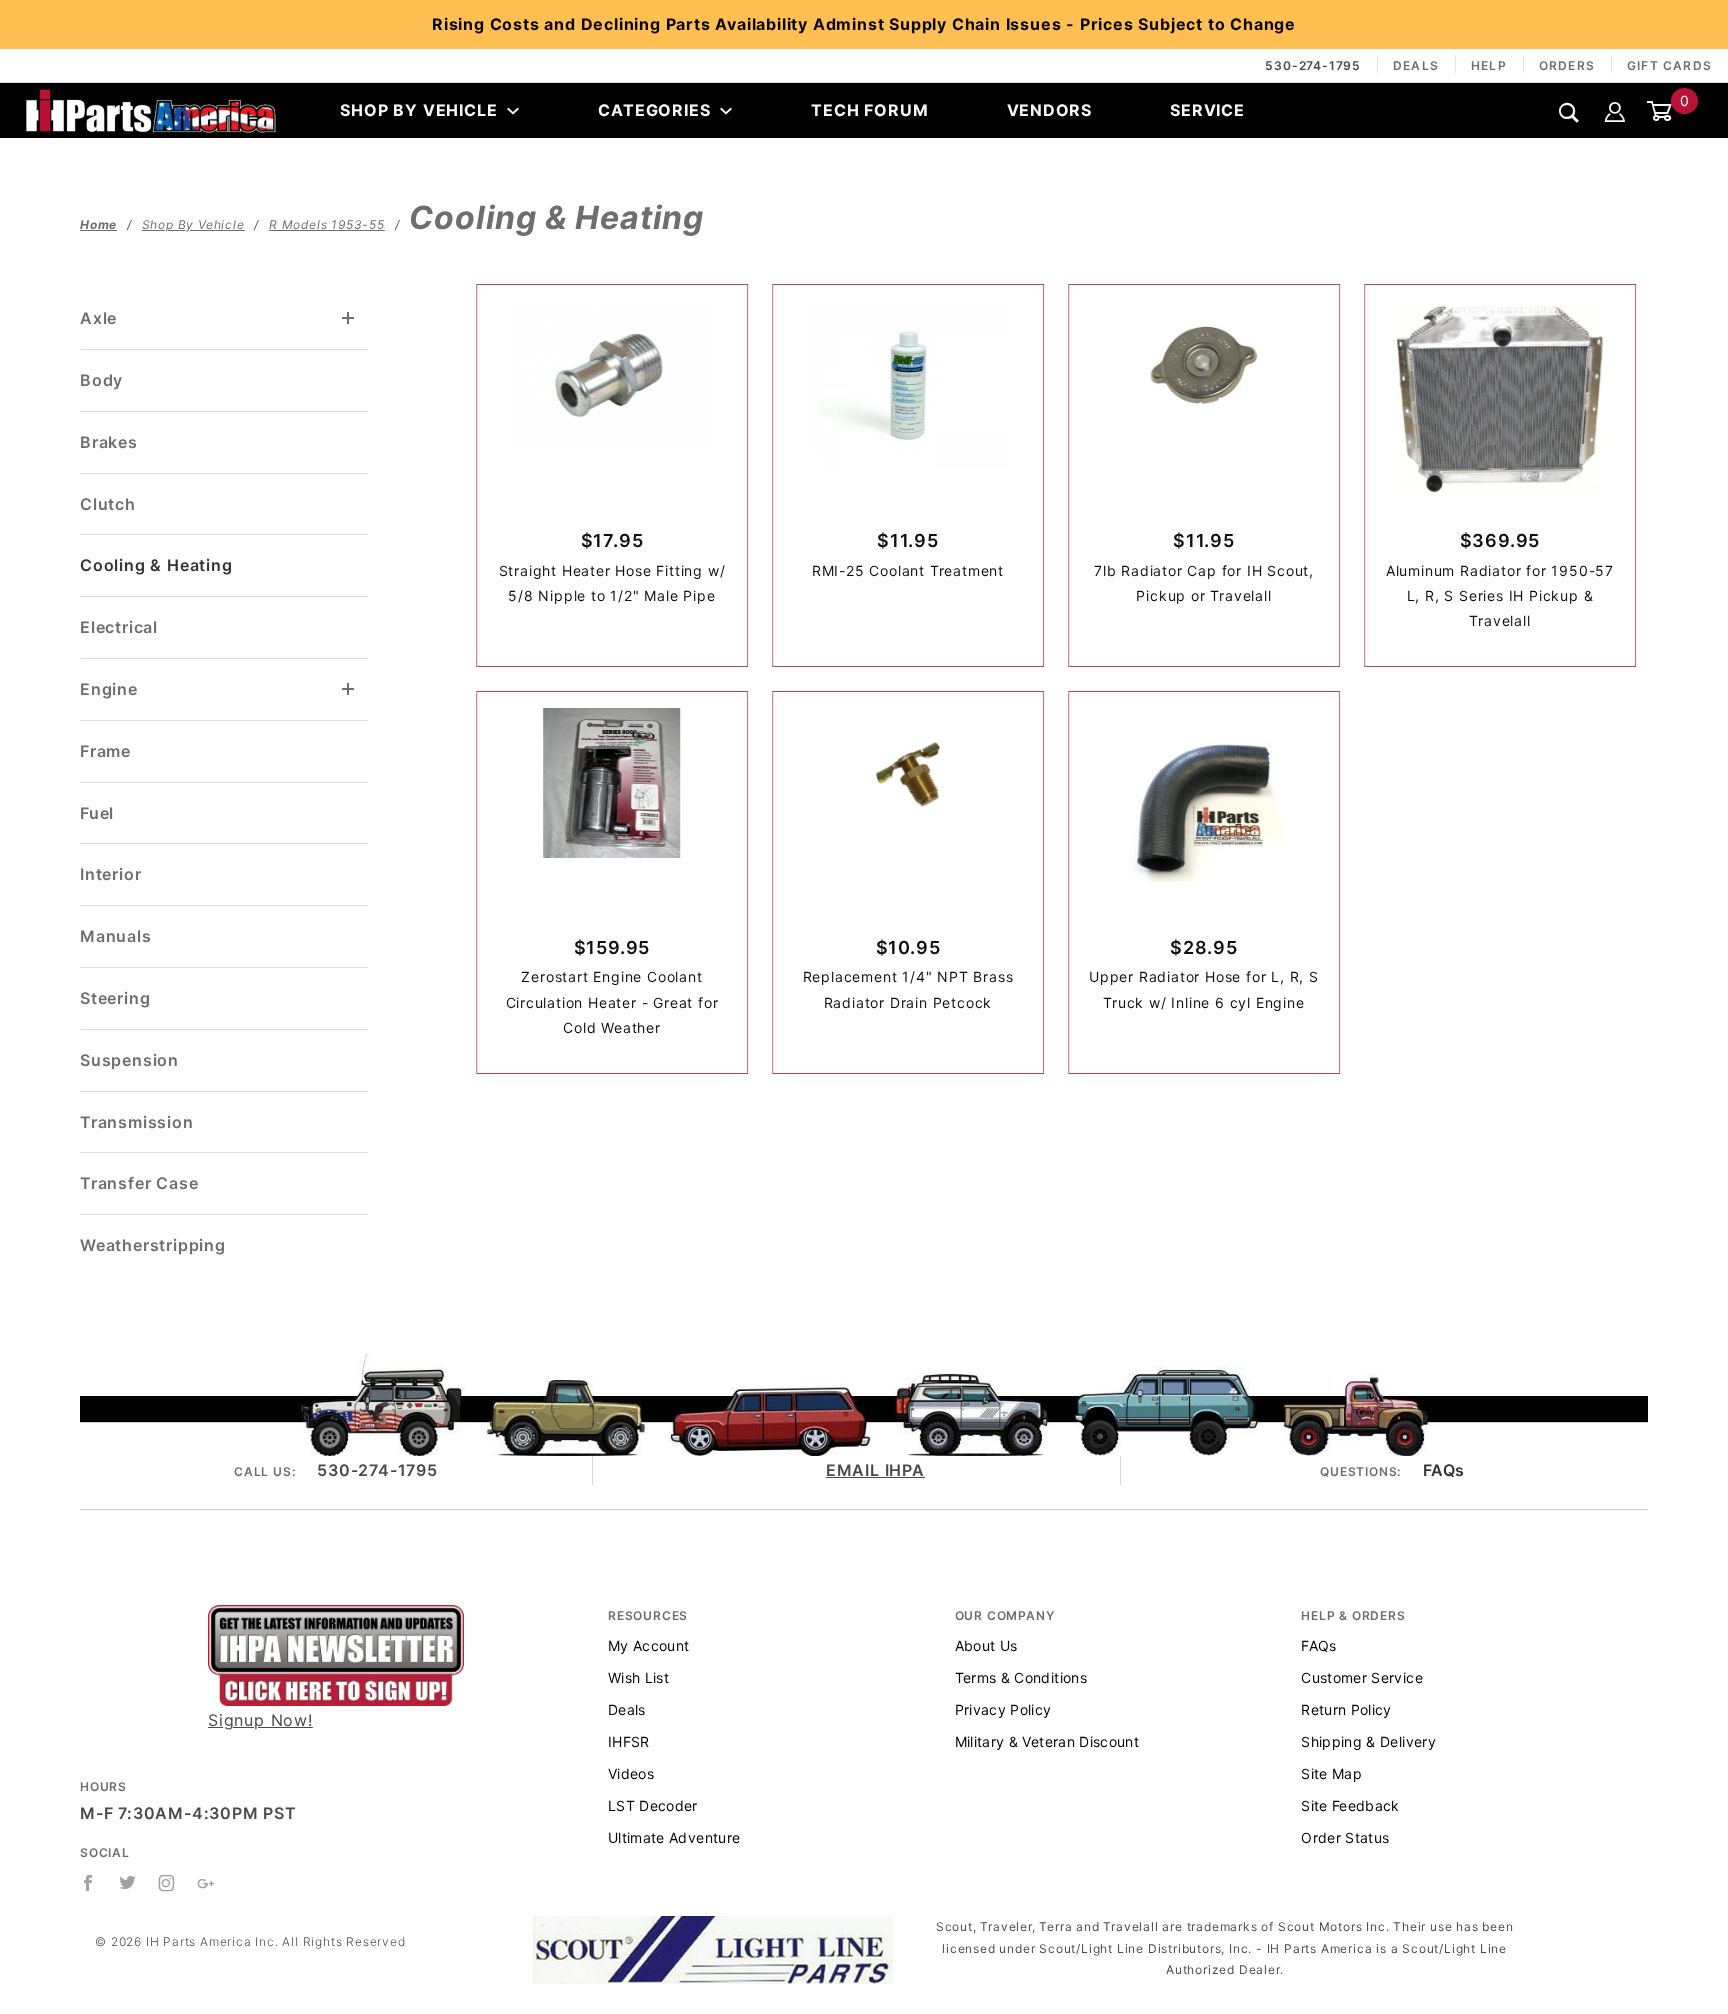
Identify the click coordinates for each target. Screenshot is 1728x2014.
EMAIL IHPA (875, 1470)
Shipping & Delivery (1368, 1741)
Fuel (97, 813)
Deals (1416, 65)
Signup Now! (260, 1720)
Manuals (116, 936)
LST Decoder (653, 1805)
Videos (631, 1773)
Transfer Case (139, 1183)
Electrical (119, 627)
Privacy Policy (1003, 1709)
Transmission (137, 1122)
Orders (1567, 65)
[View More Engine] (349, 689)
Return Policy (1346, 1709)
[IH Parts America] (151, 109)
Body (101, 380)
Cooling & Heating (156, 565)
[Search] (1569, 111)
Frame (105, 751)
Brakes (109, 442)
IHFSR (629, 1741)
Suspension (129, 1060)
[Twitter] (128, 1883)
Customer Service (1362, 1677)
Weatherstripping (153, 1245)
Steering (115, 998)
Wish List (638, 1677)
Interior (110, 874)
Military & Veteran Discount (1047, 1741)
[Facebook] (88, 1883)
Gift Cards (1669, 65)
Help (1489, 65)
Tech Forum (869, 110)
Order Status (1345, 1837)
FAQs (1444, 1470)
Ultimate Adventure (674, 1837)
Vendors (1050, 110)
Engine (109, 689)
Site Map (1331, 1773)
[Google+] (206, 1883)
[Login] (1615, 110)
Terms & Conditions (1021, 1677)
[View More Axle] (349, 318)
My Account (649, 1645)
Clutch (108, 504)
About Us (986, 1645)
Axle (98, 318)
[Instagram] (167, 1883)
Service (1207, 110)
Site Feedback (1350, 1805)
